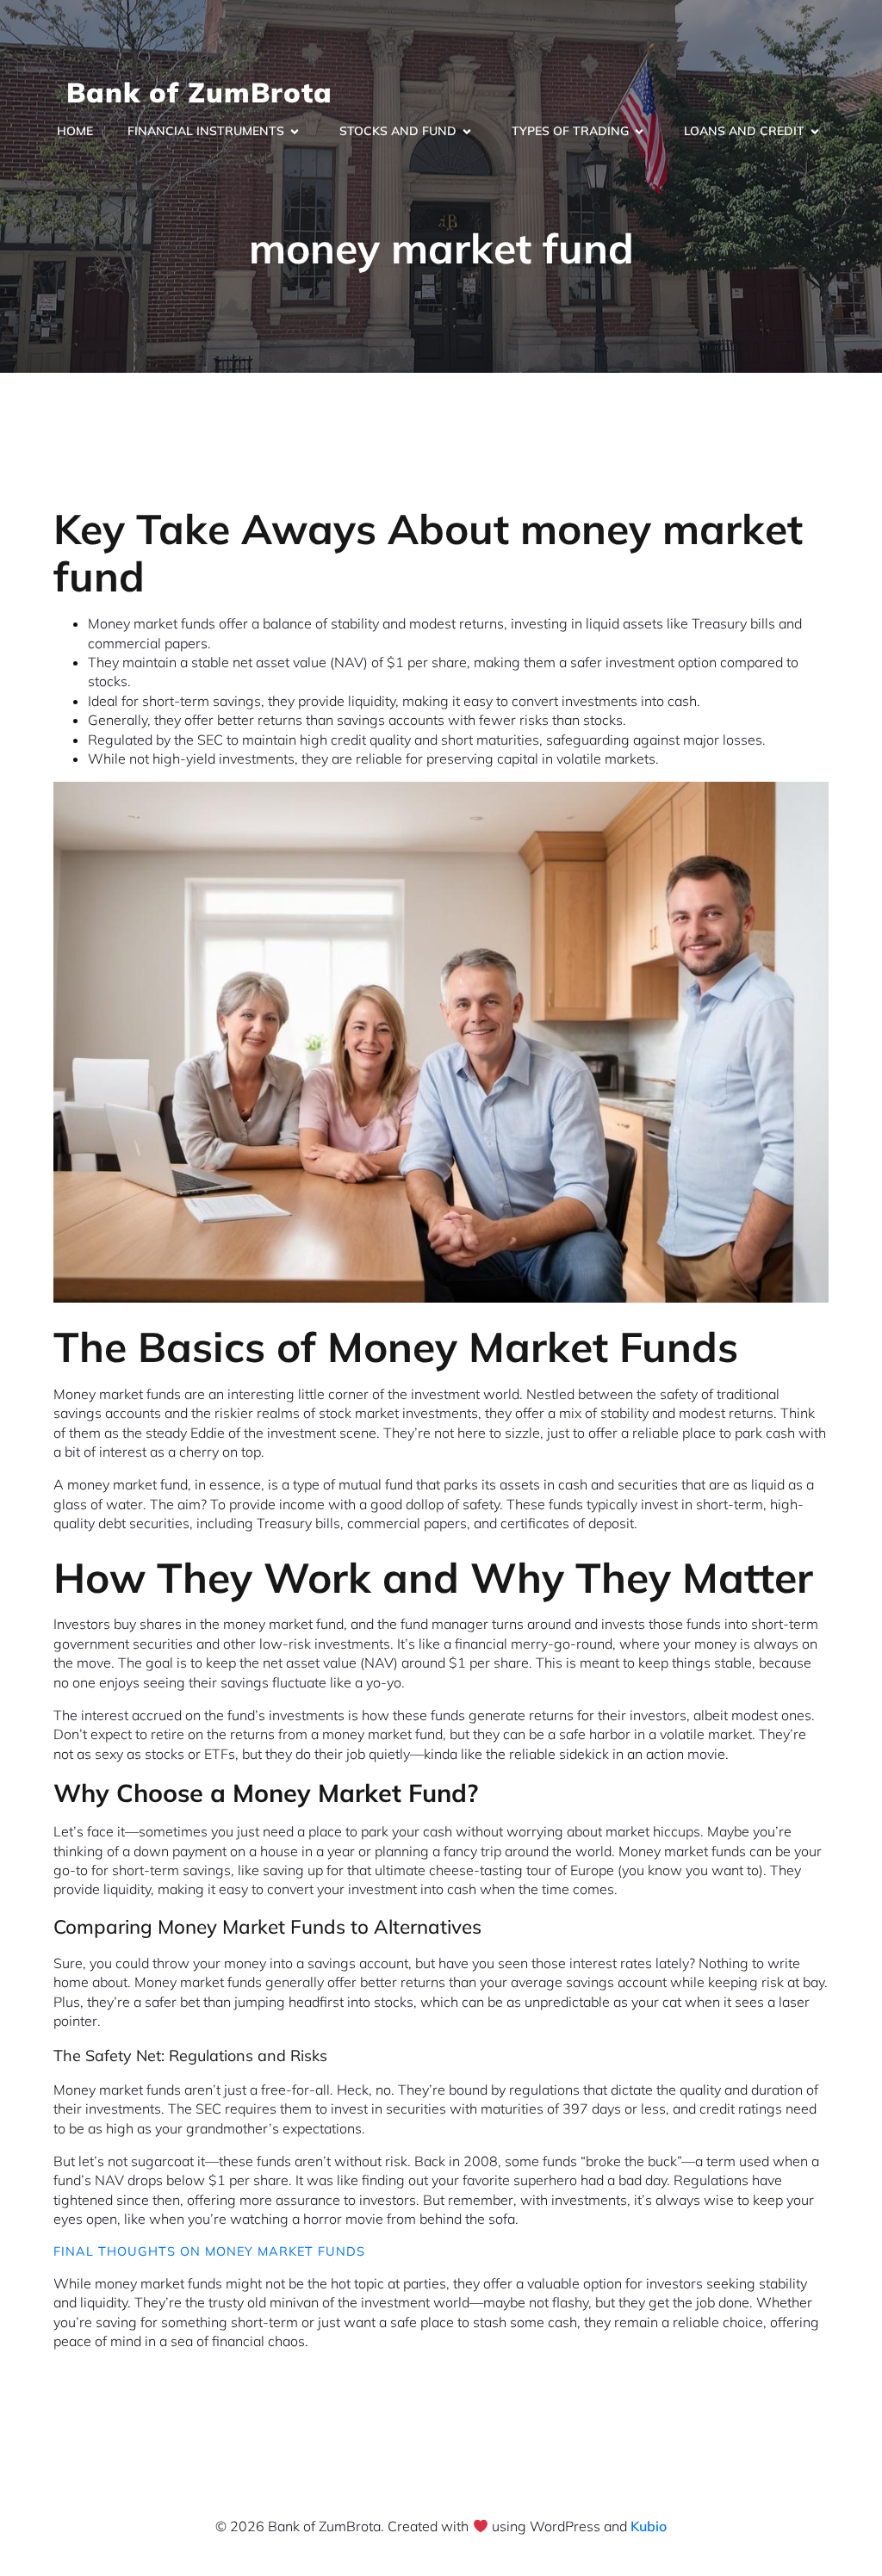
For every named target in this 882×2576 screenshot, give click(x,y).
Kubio (649, 2526)
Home (75, 131)
